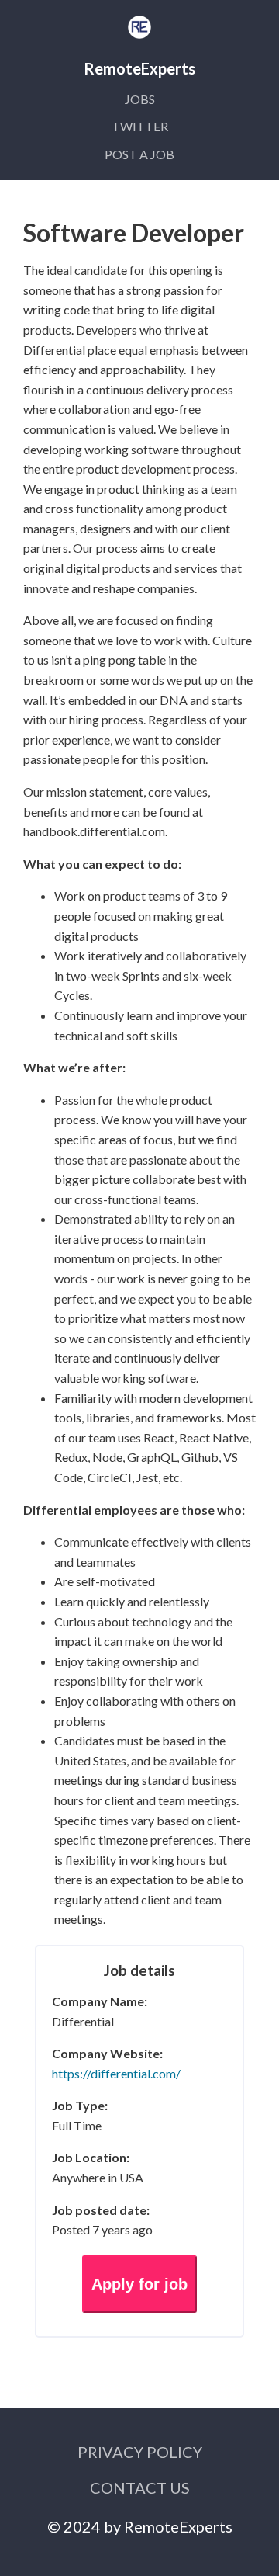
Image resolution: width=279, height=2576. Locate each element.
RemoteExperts (178, 2526)
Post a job (139, 154)
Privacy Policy (140, 2452)
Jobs (140, 99)
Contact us (140, 2487)
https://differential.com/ (116, 2073)
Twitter (140, 126)
